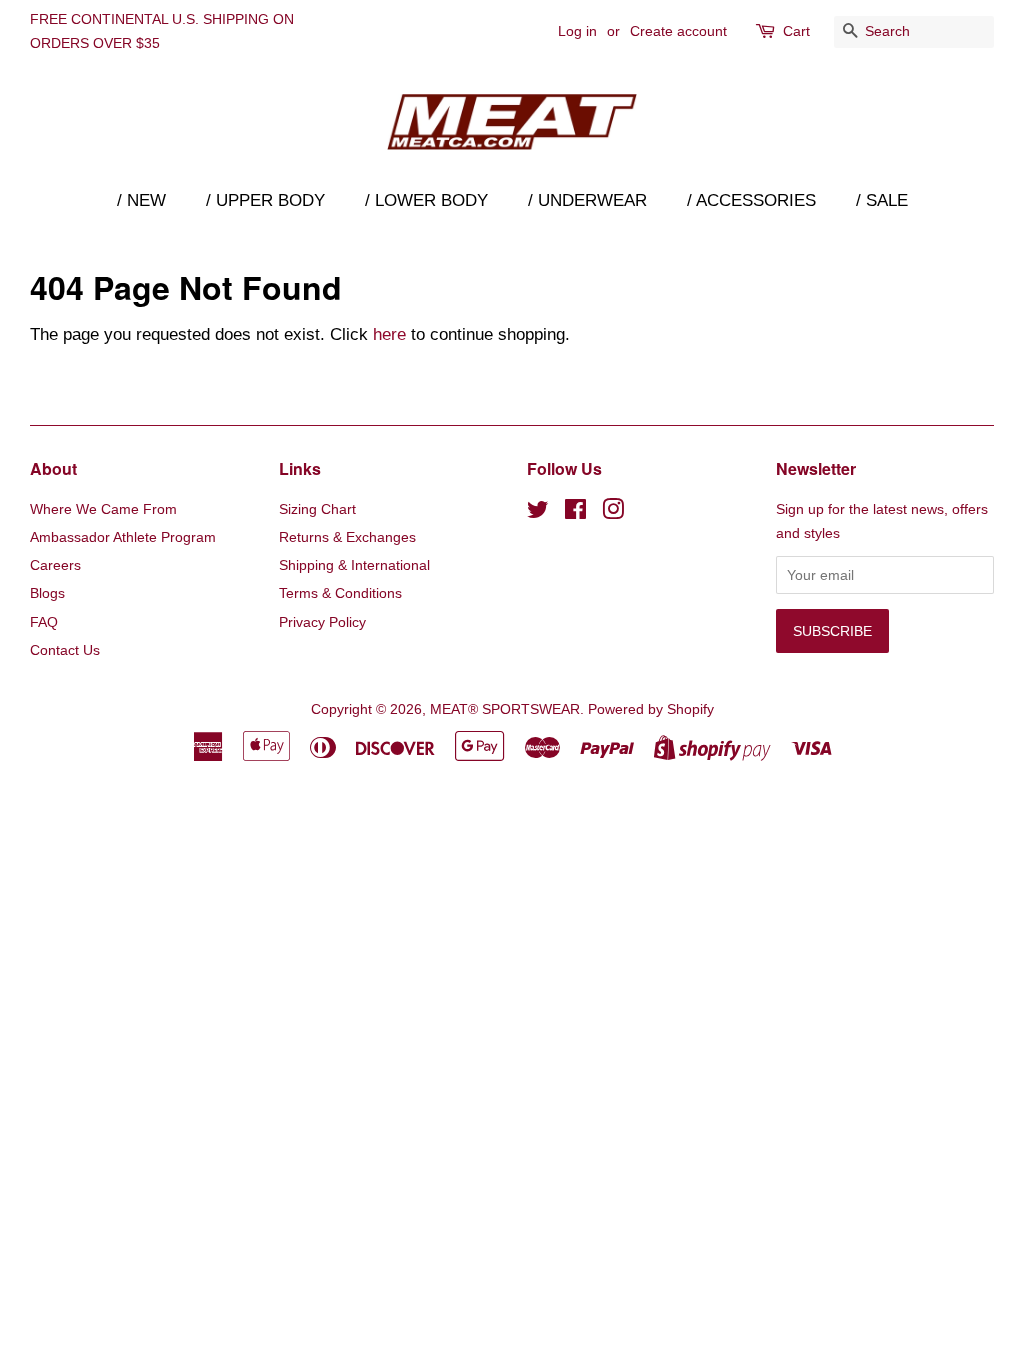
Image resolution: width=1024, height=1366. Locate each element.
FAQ (44, 622)
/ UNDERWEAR (587, 200)
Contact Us (65, 650)
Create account (678, 31)
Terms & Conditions (340, 593)
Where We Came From (103, 509)
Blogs (47, 593)
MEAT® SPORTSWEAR (505, 709)
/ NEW (141, 200)
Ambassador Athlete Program (123, 537)
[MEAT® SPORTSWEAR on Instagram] (613, 513)
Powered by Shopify (651, 709)
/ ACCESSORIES (751, 200)
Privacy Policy (322, 622)
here (389, 334)
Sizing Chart (317, 509)
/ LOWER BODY (426, 200)
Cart (796, 31)
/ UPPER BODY (265, 200)
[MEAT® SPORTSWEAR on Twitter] (538, 513)
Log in (577, 31)
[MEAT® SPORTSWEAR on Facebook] (575, 513)
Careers (55, 565)
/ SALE (882, 200)
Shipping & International (354, 565)
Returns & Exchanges (347, 537)
